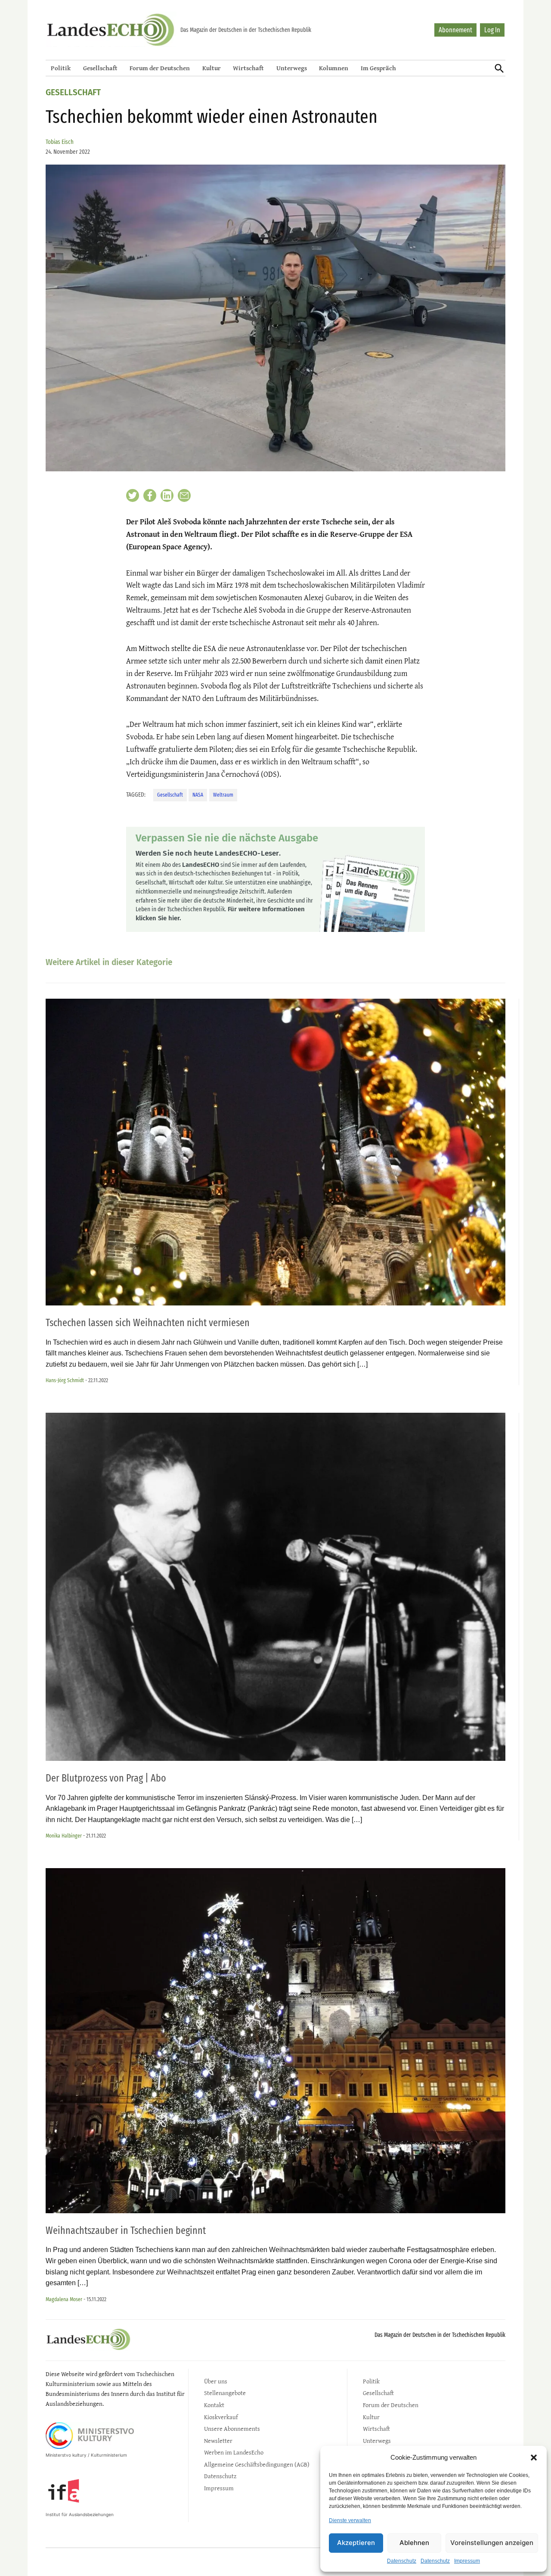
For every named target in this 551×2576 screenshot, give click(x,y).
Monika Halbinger (64, 1836)
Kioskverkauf (221, 2417)
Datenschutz (402, 2561)
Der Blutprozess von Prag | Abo (106, 1778)
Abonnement (455, 30)
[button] (534, 2458)
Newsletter (218, 2441)
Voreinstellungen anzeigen (492, 2543)
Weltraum (223, 795)
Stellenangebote (225, 2393)
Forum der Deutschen (160, 68)
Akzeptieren (356, 2543)
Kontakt (214, 2405)
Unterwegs (292, 68)
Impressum (467, 2561)
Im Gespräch (378, 68)
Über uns (216, 2381)
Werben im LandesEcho (234, 2452)
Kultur (212, 68)
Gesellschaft (100, 68)
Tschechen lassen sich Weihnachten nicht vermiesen (148, 1323)
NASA (198, 795)
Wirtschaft (248, 68)
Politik (61, 68)
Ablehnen (414, 2543)
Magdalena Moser (64, 2299)
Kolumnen (334, 68)
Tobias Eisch (60, 142)
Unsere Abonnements (232, 2428)
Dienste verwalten (350, 2520)
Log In (492, 30)
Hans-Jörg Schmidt (65, 1380)
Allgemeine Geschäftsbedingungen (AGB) (257, 2464)
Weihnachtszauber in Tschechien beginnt (126, 2230)
